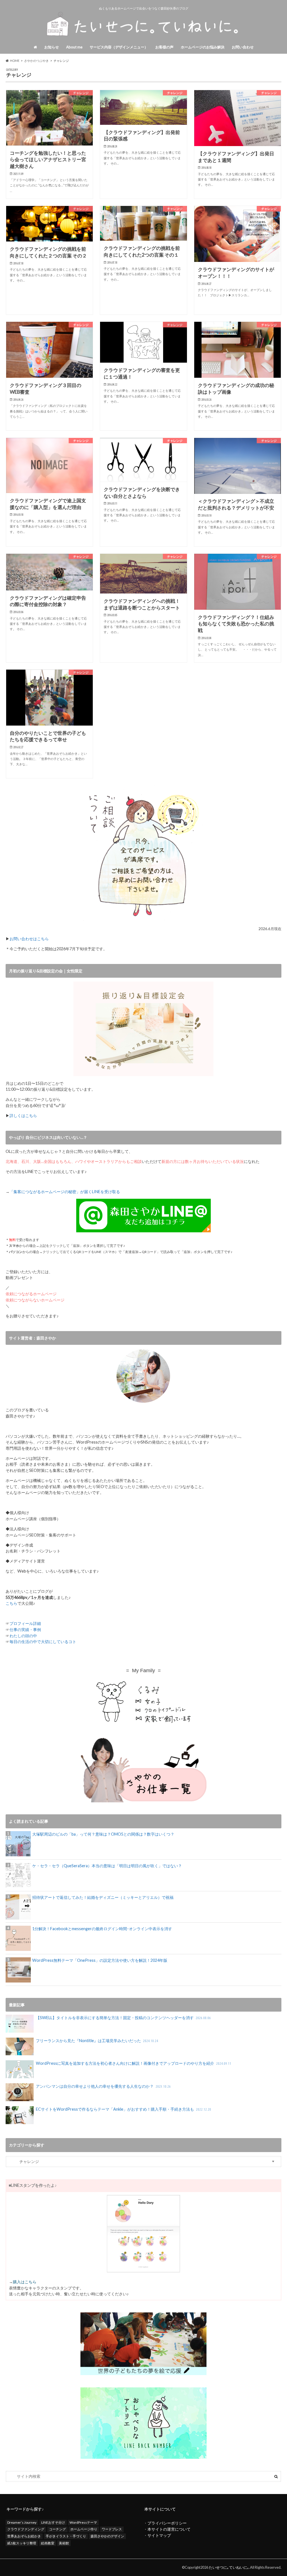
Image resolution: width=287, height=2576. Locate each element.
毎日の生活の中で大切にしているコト (43, 1642)
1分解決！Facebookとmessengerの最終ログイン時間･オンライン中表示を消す (102, 1929)
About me (74, 47)
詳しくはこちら (23, 1115)
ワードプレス (112, 2529)
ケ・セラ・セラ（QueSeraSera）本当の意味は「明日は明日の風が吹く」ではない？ (107, 1866)
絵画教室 (48, 2543)
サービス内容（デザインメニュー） (119, 47)
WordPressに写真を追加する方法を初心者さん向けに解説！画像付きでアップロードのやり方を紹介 (134, 2063)
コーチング (57, 2529)
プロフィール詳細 (25, 1623)
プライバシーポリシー (167, 2523)
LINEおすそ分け (53, 2522)
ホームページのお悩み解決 (203, 47)
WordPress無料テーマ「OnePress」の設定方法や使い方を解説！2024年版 (100, 1960)
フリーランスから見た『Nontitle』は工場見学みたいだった (97, 2041)
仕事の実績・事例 (25, 1630)
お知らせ (52, 47)
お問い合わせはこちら (29, 939)
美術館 (64, 2543)
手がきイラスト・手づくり (66, 2536)
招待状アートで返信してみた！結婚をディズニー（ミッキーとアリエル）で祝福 (103, 1897)
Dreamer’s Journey (22, 2522)
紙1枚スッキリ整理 (22, 2543)
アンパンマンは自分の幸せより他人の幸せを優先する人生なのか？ (103, 2086)
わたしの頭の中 (23, 1636)
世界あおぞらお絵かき (24, 2536)
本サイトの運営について (169, 2529)
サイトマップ (159, 2535)
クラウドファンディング (26, 2529)
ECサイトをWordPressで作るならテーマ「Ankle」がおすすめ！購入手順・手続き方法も (123, 2109)
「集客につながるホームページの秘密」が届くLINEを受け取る (65, 1192)
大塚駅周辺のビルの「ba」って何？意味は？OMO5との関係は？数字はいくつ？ (103, 1834)
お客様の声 (164, 47)
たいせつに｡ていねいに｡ (229, 2567)
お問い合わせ (243, 47)
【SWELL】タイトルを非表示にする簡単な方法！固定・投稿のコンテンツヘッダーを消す (123, 2018)
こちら (11, 1603)
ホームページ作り (84, 2529)
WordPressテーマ (83, 2522)
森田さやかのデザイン (107, 2536)
